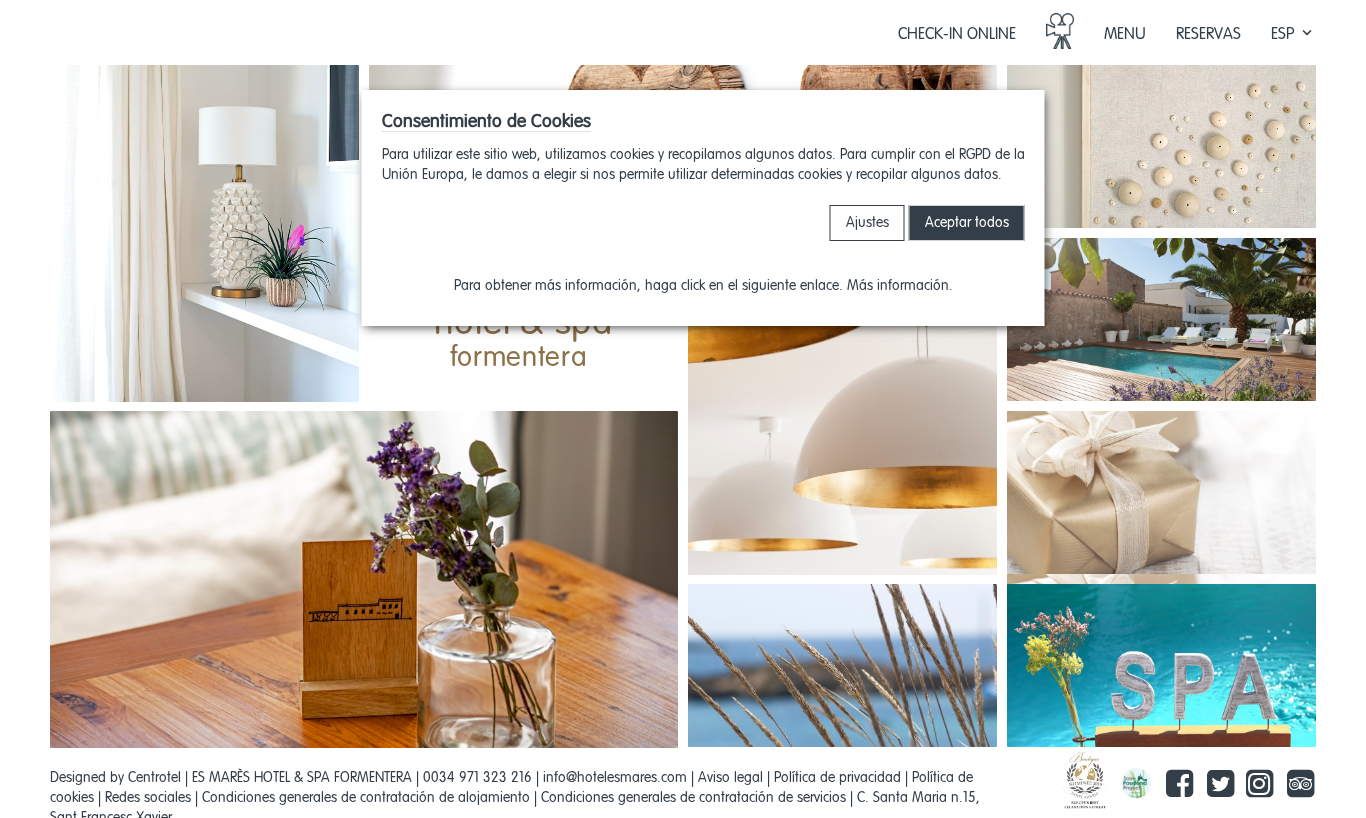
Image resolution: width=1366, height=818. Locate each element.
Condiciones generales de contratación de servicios (693, 798)
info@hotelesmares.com (615, 778)
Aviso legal (730, 778)
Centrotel (154, 778)
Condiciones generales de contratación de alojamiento (366, 798)
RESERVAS (1208, 35)
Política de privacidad (837, 778)
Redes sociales (148, 798)
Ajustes (867, 223)
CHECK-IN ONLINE (957, 35)
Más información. (900, 286)
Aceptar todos (967, 223)
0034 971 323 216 (477, 778)
